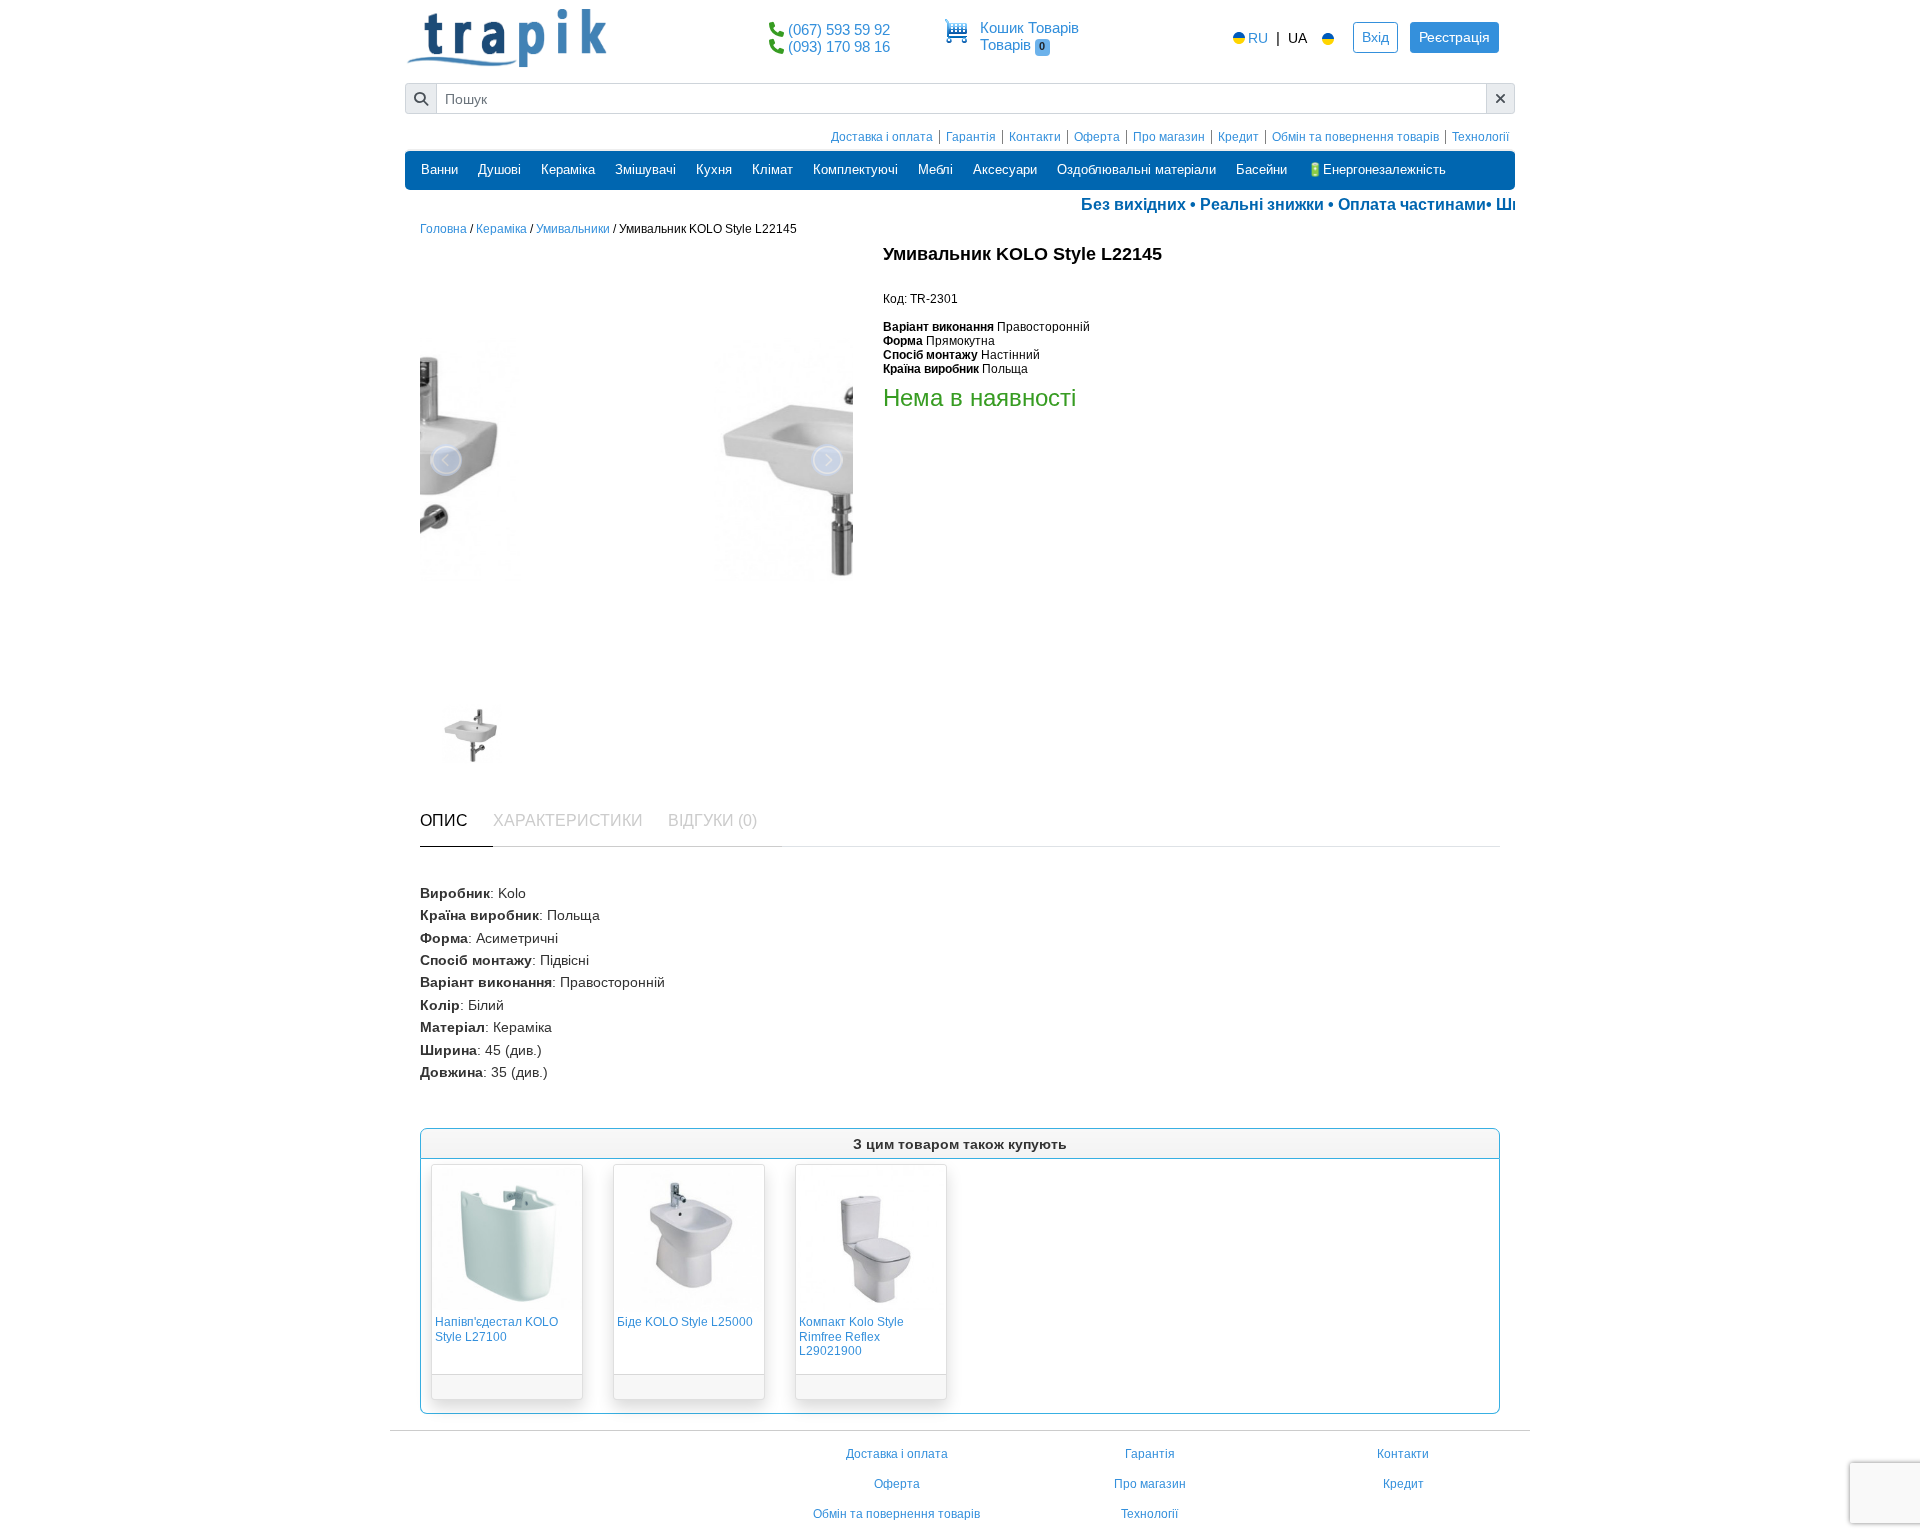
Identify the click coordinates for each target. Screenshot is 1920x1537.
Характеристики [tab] (568, 820)
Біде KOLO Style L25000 (685, 1322)
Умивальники (573, 229)
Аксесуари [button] (1005, 169)
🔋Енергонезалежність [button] (1376, 169)
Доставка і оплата (882, 137)
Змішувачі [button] (645, 169)
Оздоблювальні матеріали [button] (1136, 169)
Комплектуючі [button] (855, 169)
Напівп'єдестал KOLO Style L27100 (496, 1329)
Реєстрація (1454, 37)
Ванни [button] (439, 169)
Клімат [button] (772, 169)
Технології (1480, 137)
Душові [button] (499, 169)
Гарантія (971, 137)
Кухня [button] (714, 169)
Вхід (1375, 37)
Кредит (1238, 137)
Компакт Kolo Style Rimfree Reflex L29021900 (851, 1336)
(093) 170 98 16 (839, 46)
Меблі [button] (935, 169)
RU (1258, 38)
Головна (443, 229)
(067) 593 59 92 (839, 29)
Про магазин (1169, 137)
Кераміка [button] (568, 169)
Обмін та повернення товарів (1355, 137)
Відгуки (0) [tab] (712, 820)
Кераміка (501, 229)
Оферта (1097, 137)
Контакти (1035, 137)
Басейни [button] (1261, 169)
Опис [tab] (444, 820)
